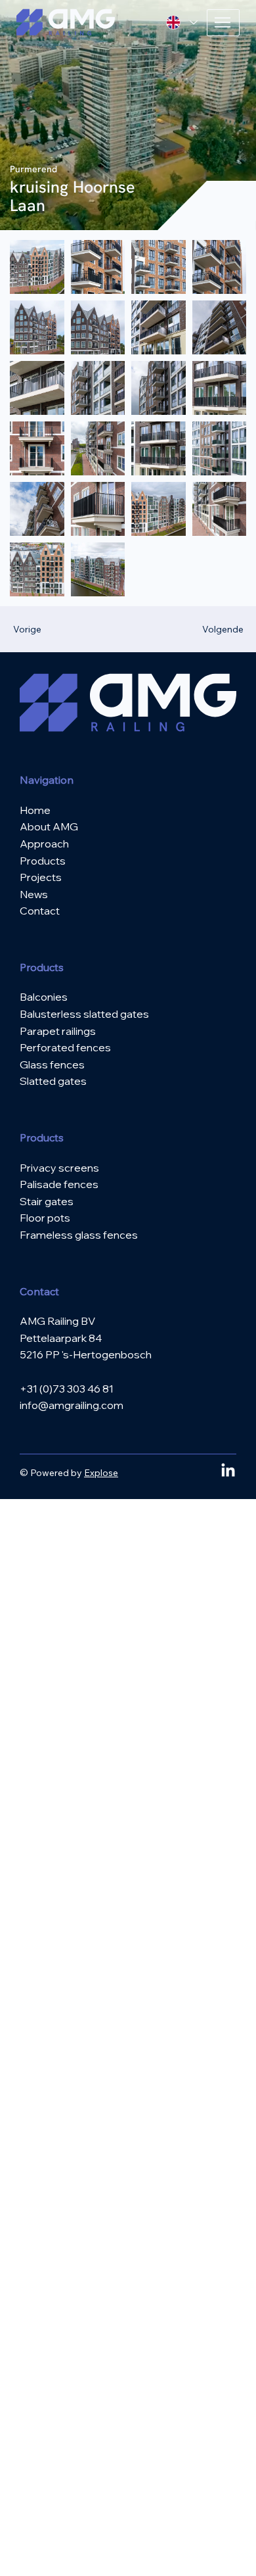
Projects (41, 877)
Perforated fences (65, 1047)
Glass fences (52, 1064)
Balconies (44, 997)
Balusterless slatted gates (84, 1014)
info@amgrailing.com (72, 1405)
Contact (40, 911)
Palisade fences (59, 1184)
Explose (101, 1473)
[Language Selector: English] (182, 23)
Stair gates (47, 1201)
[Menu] (223, 23)
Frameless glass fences (79, 1235)
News (34, 894)
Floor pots (45, 1218)
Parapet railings (58, 1031)
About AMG (49, 826)
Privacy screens (59, 1168)
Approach (44, 844)
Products (43, 861)
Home (35, 810)
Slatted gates (53, 1081)
